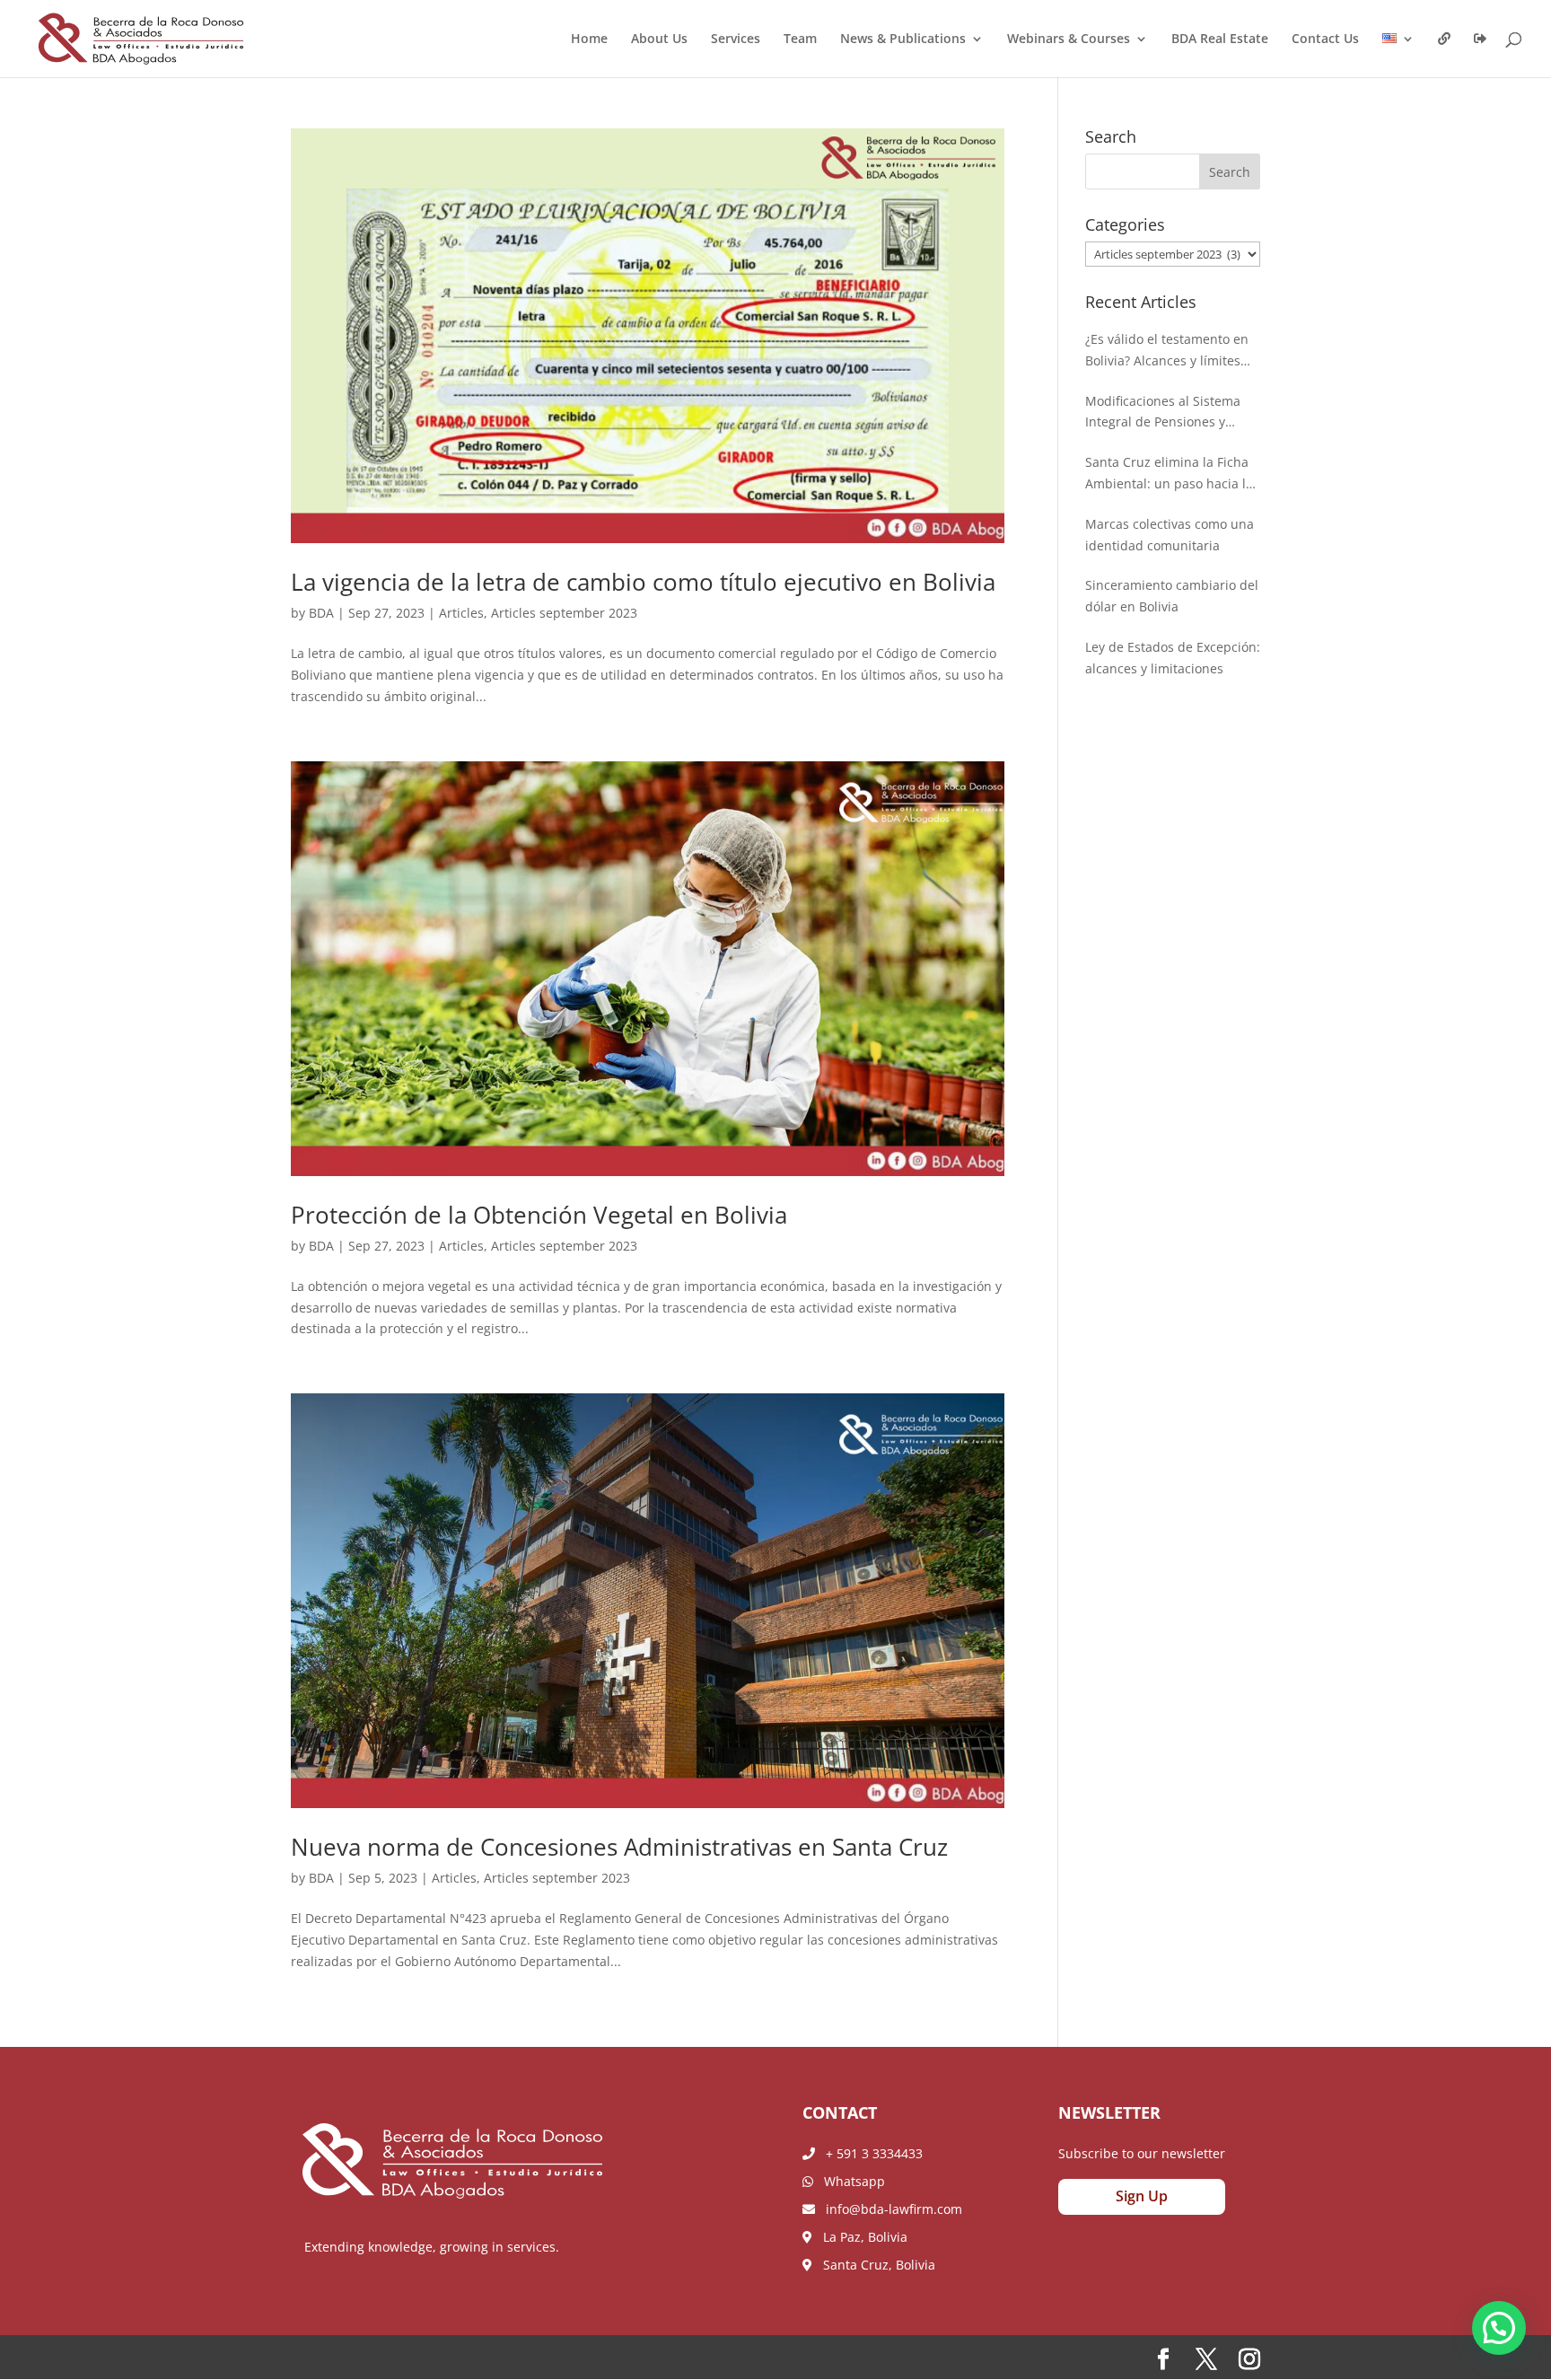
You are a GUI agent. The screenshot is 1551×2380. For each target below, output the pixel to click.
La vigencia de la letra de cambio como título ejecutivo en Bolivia (643, 582)
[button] (1499, 2328)
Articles (461, 613)
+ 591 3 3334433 (869, 2153)
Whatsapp (849, 2181)
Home (589, 40)
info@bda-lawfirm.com (889, 2209)
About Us (659, 40)
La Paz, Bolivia (860, 2237)
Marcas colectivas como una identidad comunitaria (1170, 535)
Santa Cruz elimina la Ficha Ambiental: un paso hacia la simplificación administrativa (1172, 474)
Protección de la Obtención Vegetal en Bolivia (542, 1215)
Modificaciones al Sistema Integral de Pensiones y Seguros (1163, 413)
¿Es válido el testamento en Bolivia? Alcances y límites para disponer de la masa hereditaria (1167, 351)
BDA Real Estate (1220, 40)
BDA (321, 613)
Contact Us (1325, 40)
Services (736, 40)
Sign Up (1142, 2196)
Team (800, 40)
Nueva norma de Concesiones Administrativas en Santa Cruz (622, 1847)
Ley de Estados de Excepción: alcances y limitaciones (1173, 658)
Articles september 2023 (564, 613)
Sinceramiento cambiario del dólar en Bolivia (1172, 596)
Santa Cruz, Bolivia (874, 2265)
